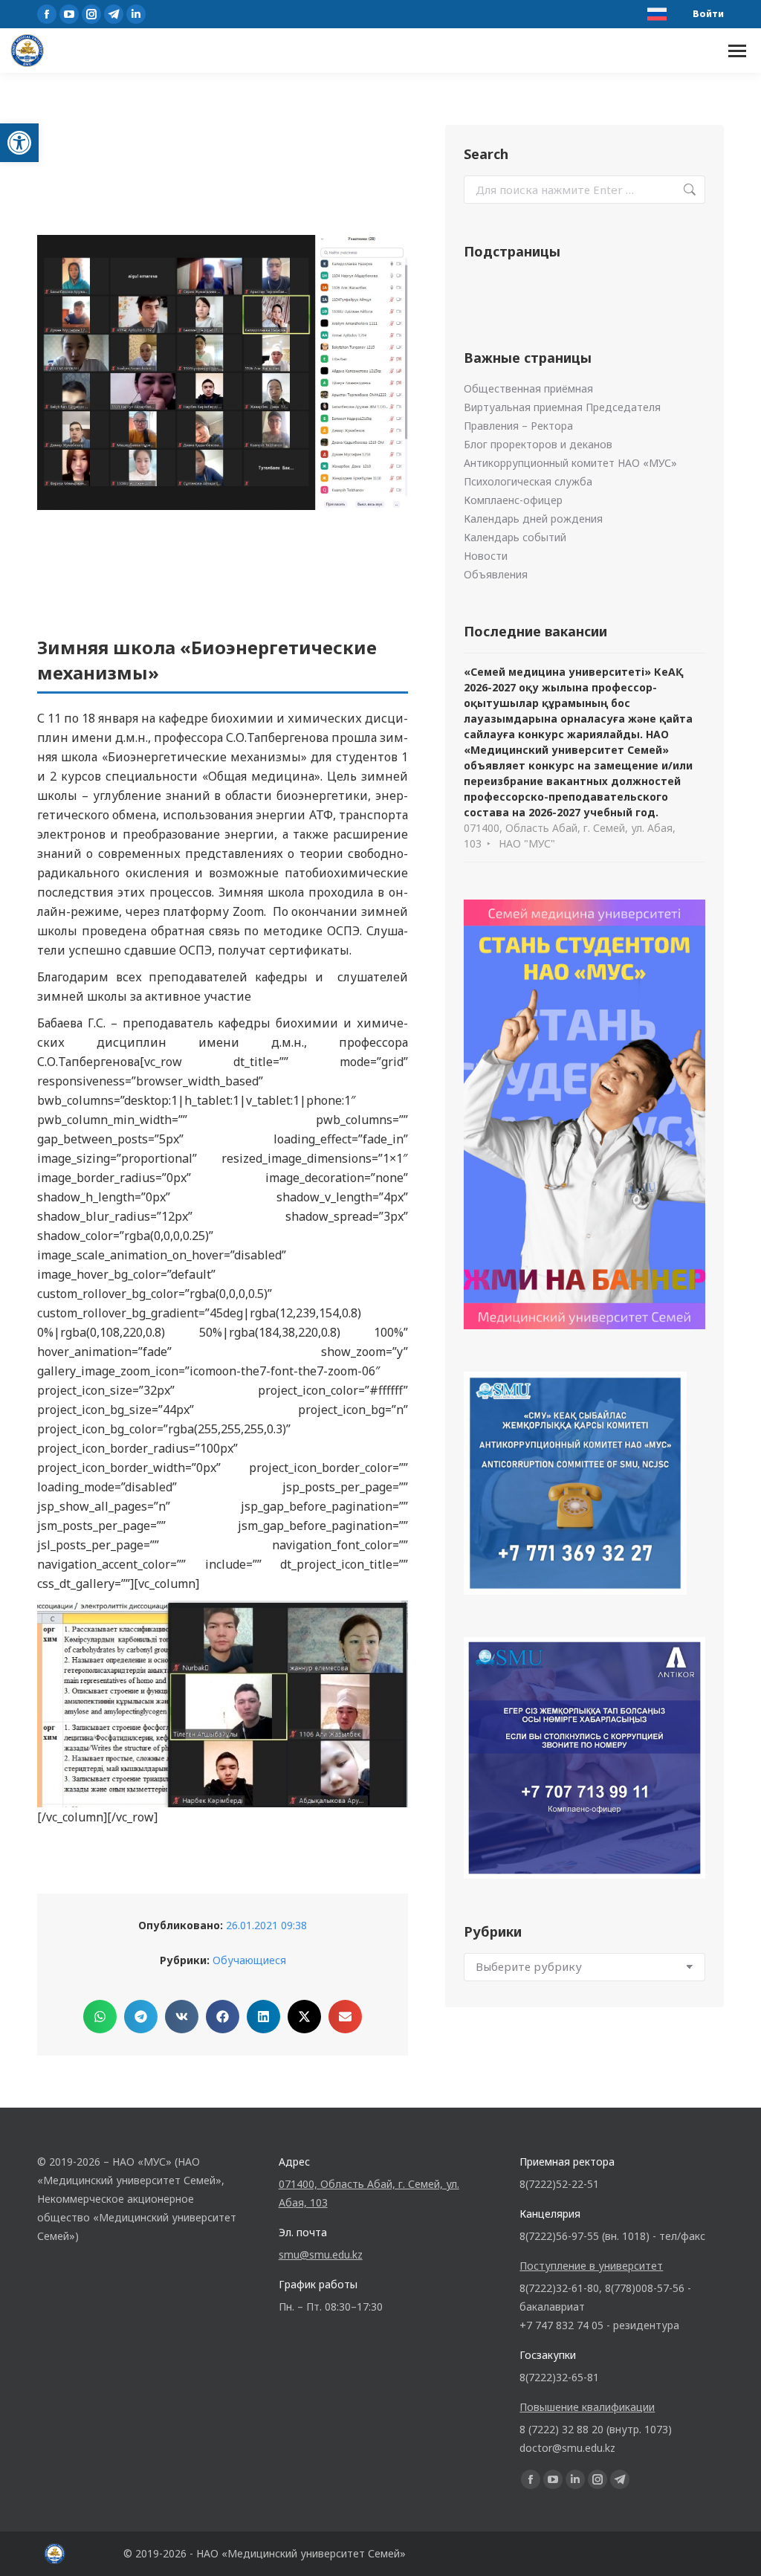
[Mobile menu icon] (737, 51)
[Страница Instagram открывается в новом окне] (91, 14)
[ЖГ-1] (223, 1704)
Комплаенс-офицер (513, 500)
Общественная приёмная (528, 388)
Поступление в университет (591, 2266)
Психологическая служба (528, 481)
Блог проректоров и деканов (538, 444)
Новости (486, 556)
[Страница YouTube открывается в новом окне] (69, 14)
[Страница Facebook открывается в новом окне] (47, 14)
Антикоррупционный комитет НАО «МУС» (570, 463)
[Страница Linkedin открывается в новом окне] (136, 14)
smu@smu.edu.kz (321, 2254)
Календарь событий (515, 537)
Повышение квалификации (587, 2407)
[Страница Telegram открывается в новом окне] (114, 14)
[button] (19, 143)
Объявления (496, 574)
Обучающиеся (249, 1960)
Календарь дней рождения (533, 519)
